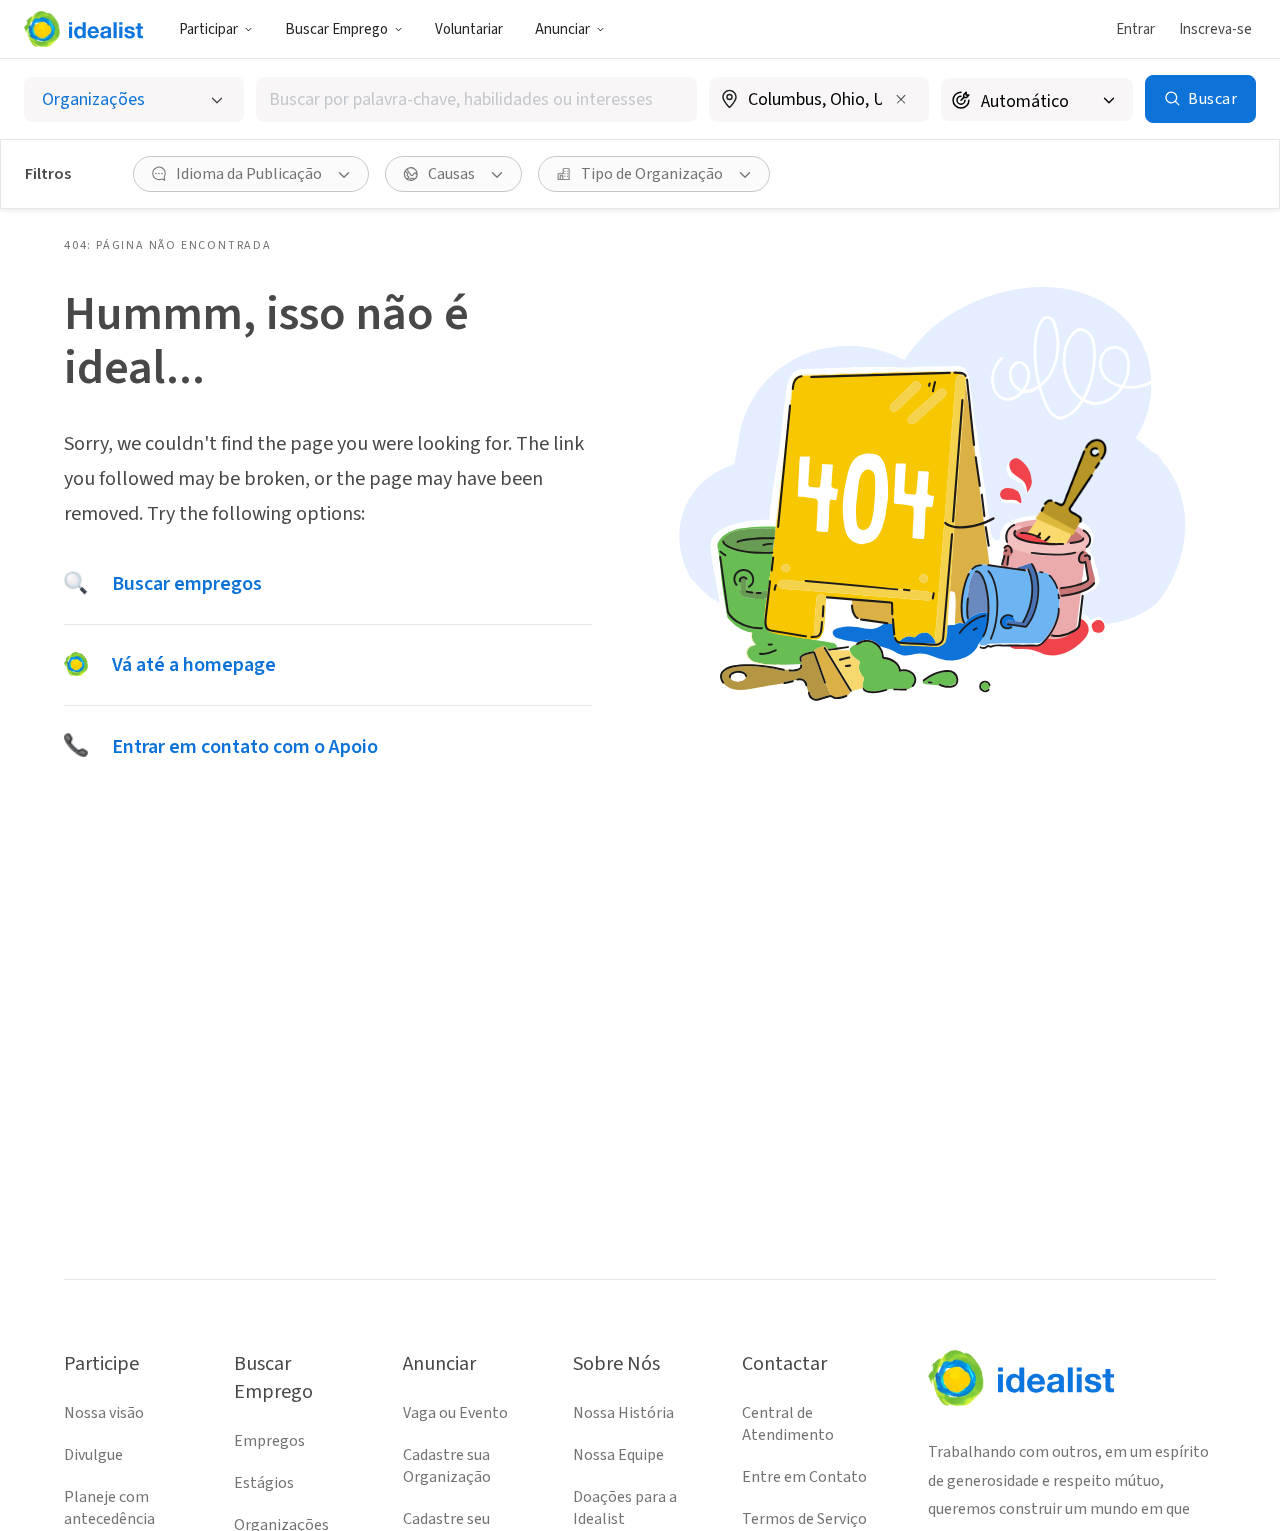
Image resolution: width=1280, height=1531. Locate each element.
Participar (208, 29)
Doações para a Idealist (625, 1508)
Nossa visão (104, 1413)
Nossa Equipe (618, 1455)
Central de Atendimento (788, 1424)
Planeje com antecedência (109, 1508)
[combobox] (476, 99)
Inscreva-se (1215, 29)
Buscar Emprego (336, 29)
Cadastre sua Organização (447, 1466)
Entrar (1135, 29)
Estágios (264, 1483)
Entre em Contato (804, 1477)
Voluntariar (469, 29)
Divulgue (93, 1455)
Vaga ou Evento (455, 1413)
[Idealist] (83, 29)
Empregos (269, 1441)
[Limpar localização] (901, 99)
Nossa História (623, 1413)
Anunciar (562, 29)
